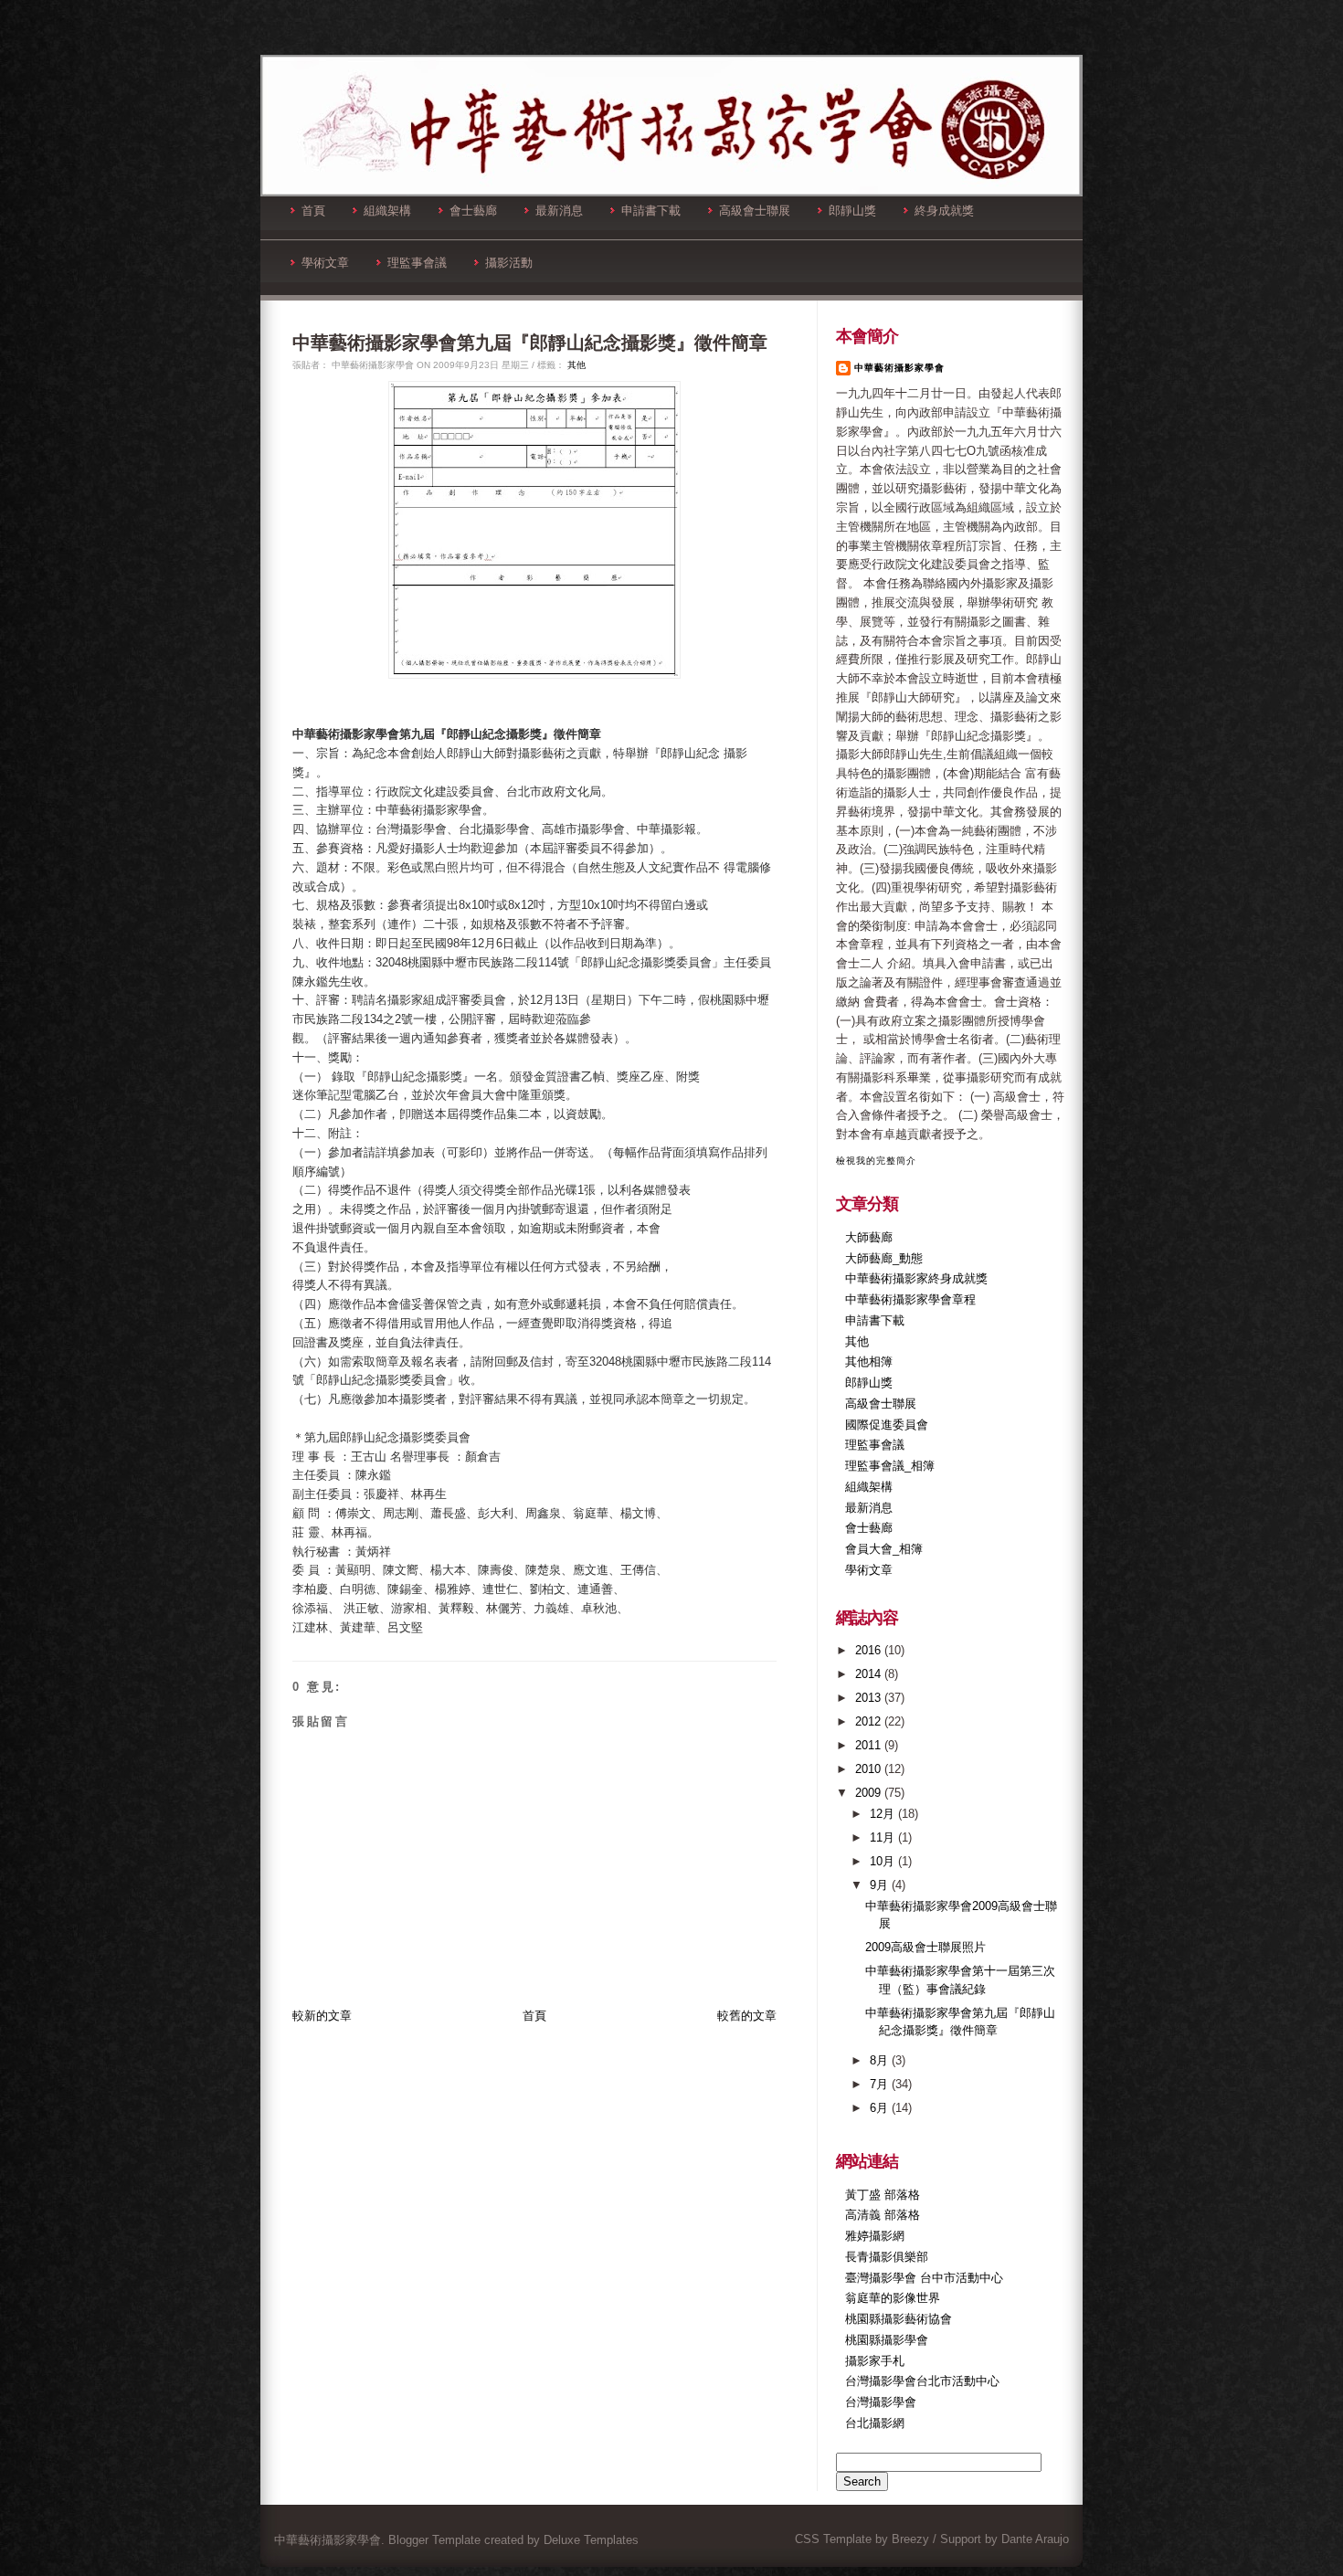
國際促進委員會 (887, 1425)
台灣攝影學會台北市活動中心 (922, 2381)
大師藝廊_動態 (884, 1258)
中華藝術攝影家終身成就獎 (916, 1278)
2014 (870, 1674)
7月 (881, 2084)
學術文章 (325, 263)
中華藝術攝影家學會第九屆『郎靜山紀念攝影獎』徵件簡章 (530, 343)
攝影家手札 (875, 2361)
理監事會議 (417, 263)
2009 (870, 1793)
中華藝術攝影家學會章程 (910, 1299)
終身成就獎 (944, 211)
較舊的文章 (747, 2016)
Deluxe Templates (591, 2540)
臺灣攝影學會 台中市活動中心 (924, 2278)
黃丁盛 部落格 (883, 2195)
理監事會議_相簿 (890, 1466)
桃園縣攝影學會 (887, 2340)
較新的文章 (322, 2016)
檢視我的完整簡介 (876, 1161)
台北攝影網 (875, 2423)
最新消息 (559, 211)
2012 (870, 1721)
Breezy (910, 2539)
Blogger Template (434, 2540)
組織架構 (387, 211)
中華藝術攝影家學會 (899, 368)
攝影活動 (509, 263)
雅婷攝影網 (875, 2236)
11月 (884, 1837)
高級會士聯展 (755, 211)
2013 (870, 1698)
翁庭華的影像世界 (893, 2298)
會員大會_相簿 (884, 1549)
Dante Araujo (1035, 2539)
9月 (881, 1885)
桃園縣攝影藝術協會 (899, 2319)
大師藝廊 (869, 1237)
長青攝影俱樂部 (887, 2257)
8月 (881, 2060)
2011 (870, 1745)
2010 (870, 1769)
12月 (884, 1814)
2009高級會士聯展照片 (925, 1947)
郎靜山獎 (852, 211)
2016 (870, 1650)
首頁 (313, 211)
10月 (884, 1861)
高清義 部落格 (883, 2215)
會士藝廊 (473, 211)
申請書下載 (651, 211)
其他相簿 (869, 1362)
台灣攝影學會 (881, 2402)
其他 (576, 365)
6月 (881, 2108)
